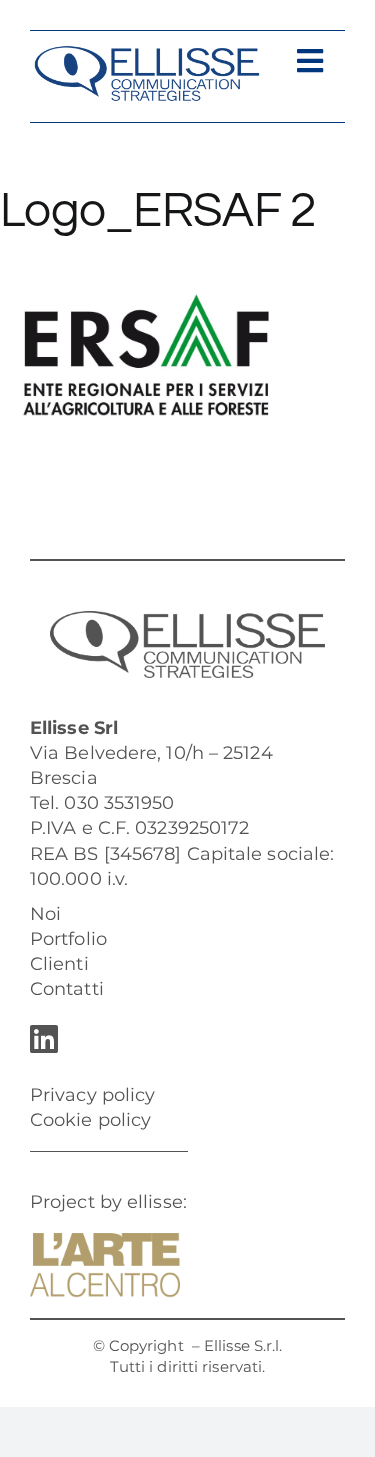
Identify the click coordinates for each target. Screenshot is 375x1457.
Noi (45, 914)
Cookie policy (90, 1120)
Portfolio (68, 939)
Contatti (67, 989)
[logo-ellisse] (146, 54)
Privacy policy (92, 1095)
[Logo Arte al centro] (105, 1242)
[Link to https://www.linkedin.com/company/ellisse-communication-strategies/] (182, 1039)
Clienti (59, 964)
